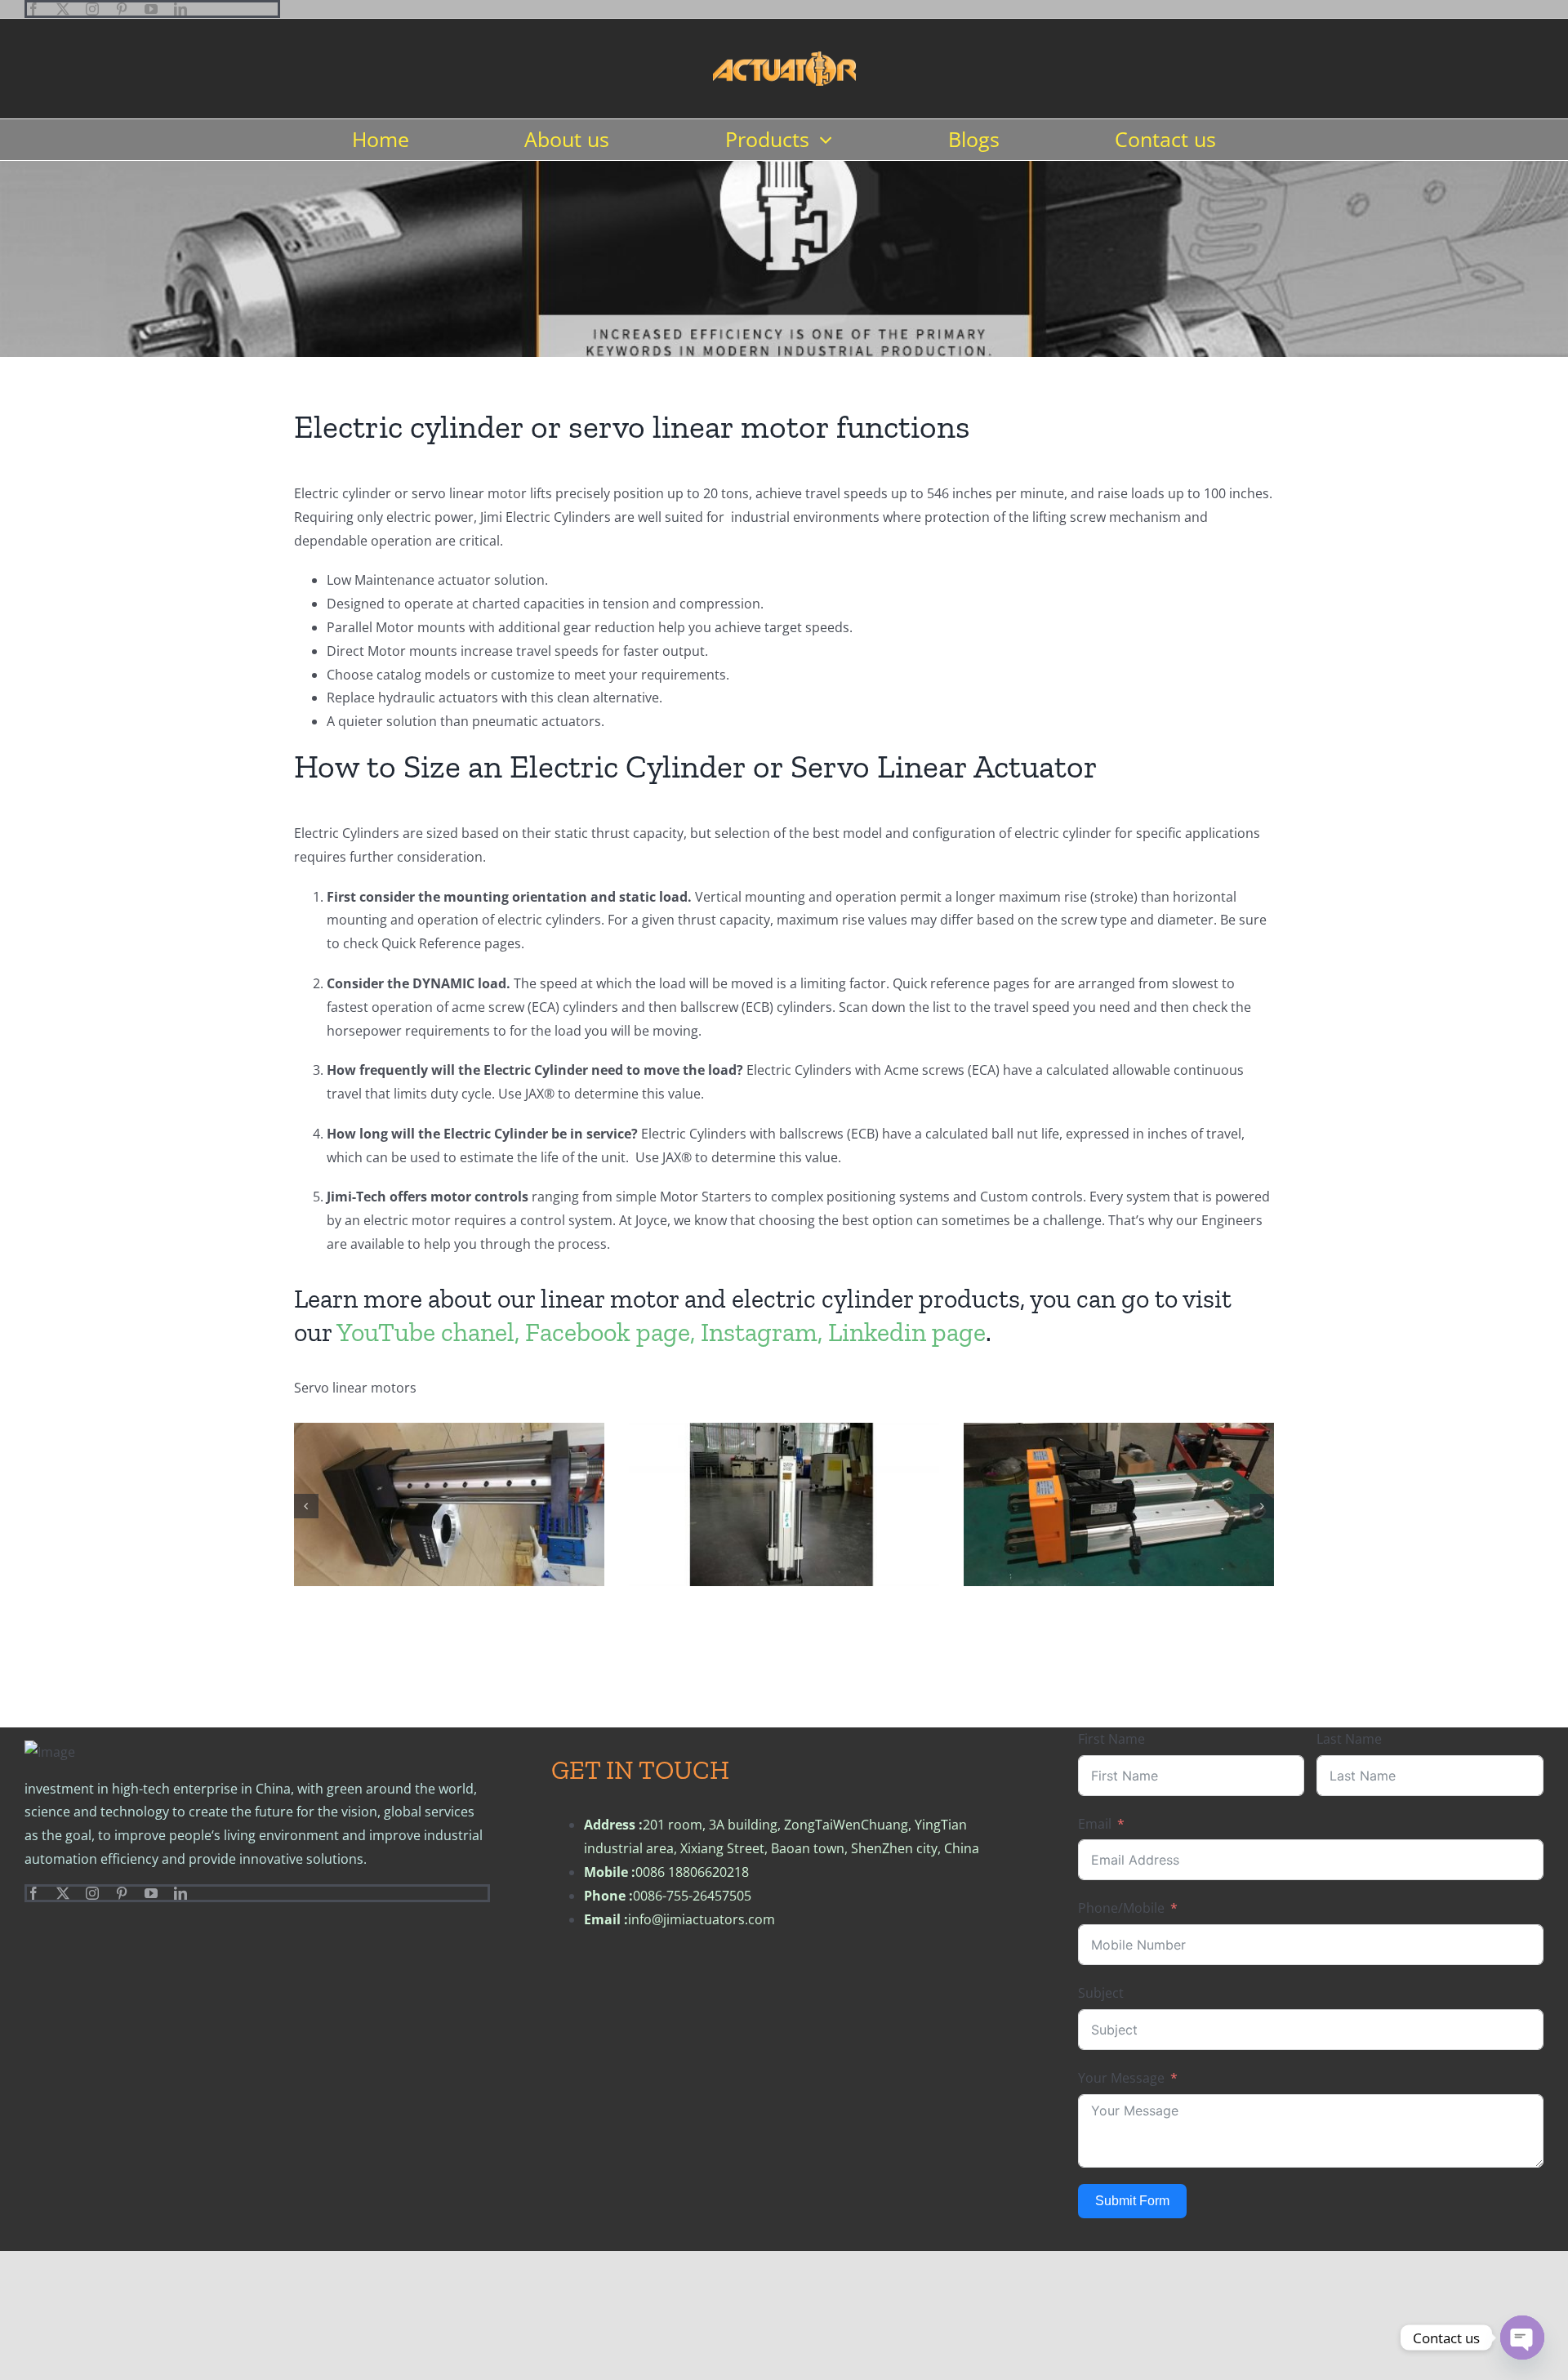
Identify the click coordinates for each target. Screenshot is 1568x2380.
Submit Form (1132, 2201)
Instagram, (762, 1332)
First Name (1111, 1739)
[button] (306, 1506)
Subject (1101, 1993)
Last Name (1349, 1739)
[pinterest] (122, 9)
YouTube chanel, (428, 1332)
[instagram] (92, 9)
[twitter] (63, 9)
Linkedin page (907, 1332)
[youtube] (151, 9)
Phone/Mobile (1121, 1908)
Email (1095, 1824)
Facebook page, (610, 1332)
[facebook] (33, 9)
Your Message (1121, 2078)
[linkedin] (180, 9)
